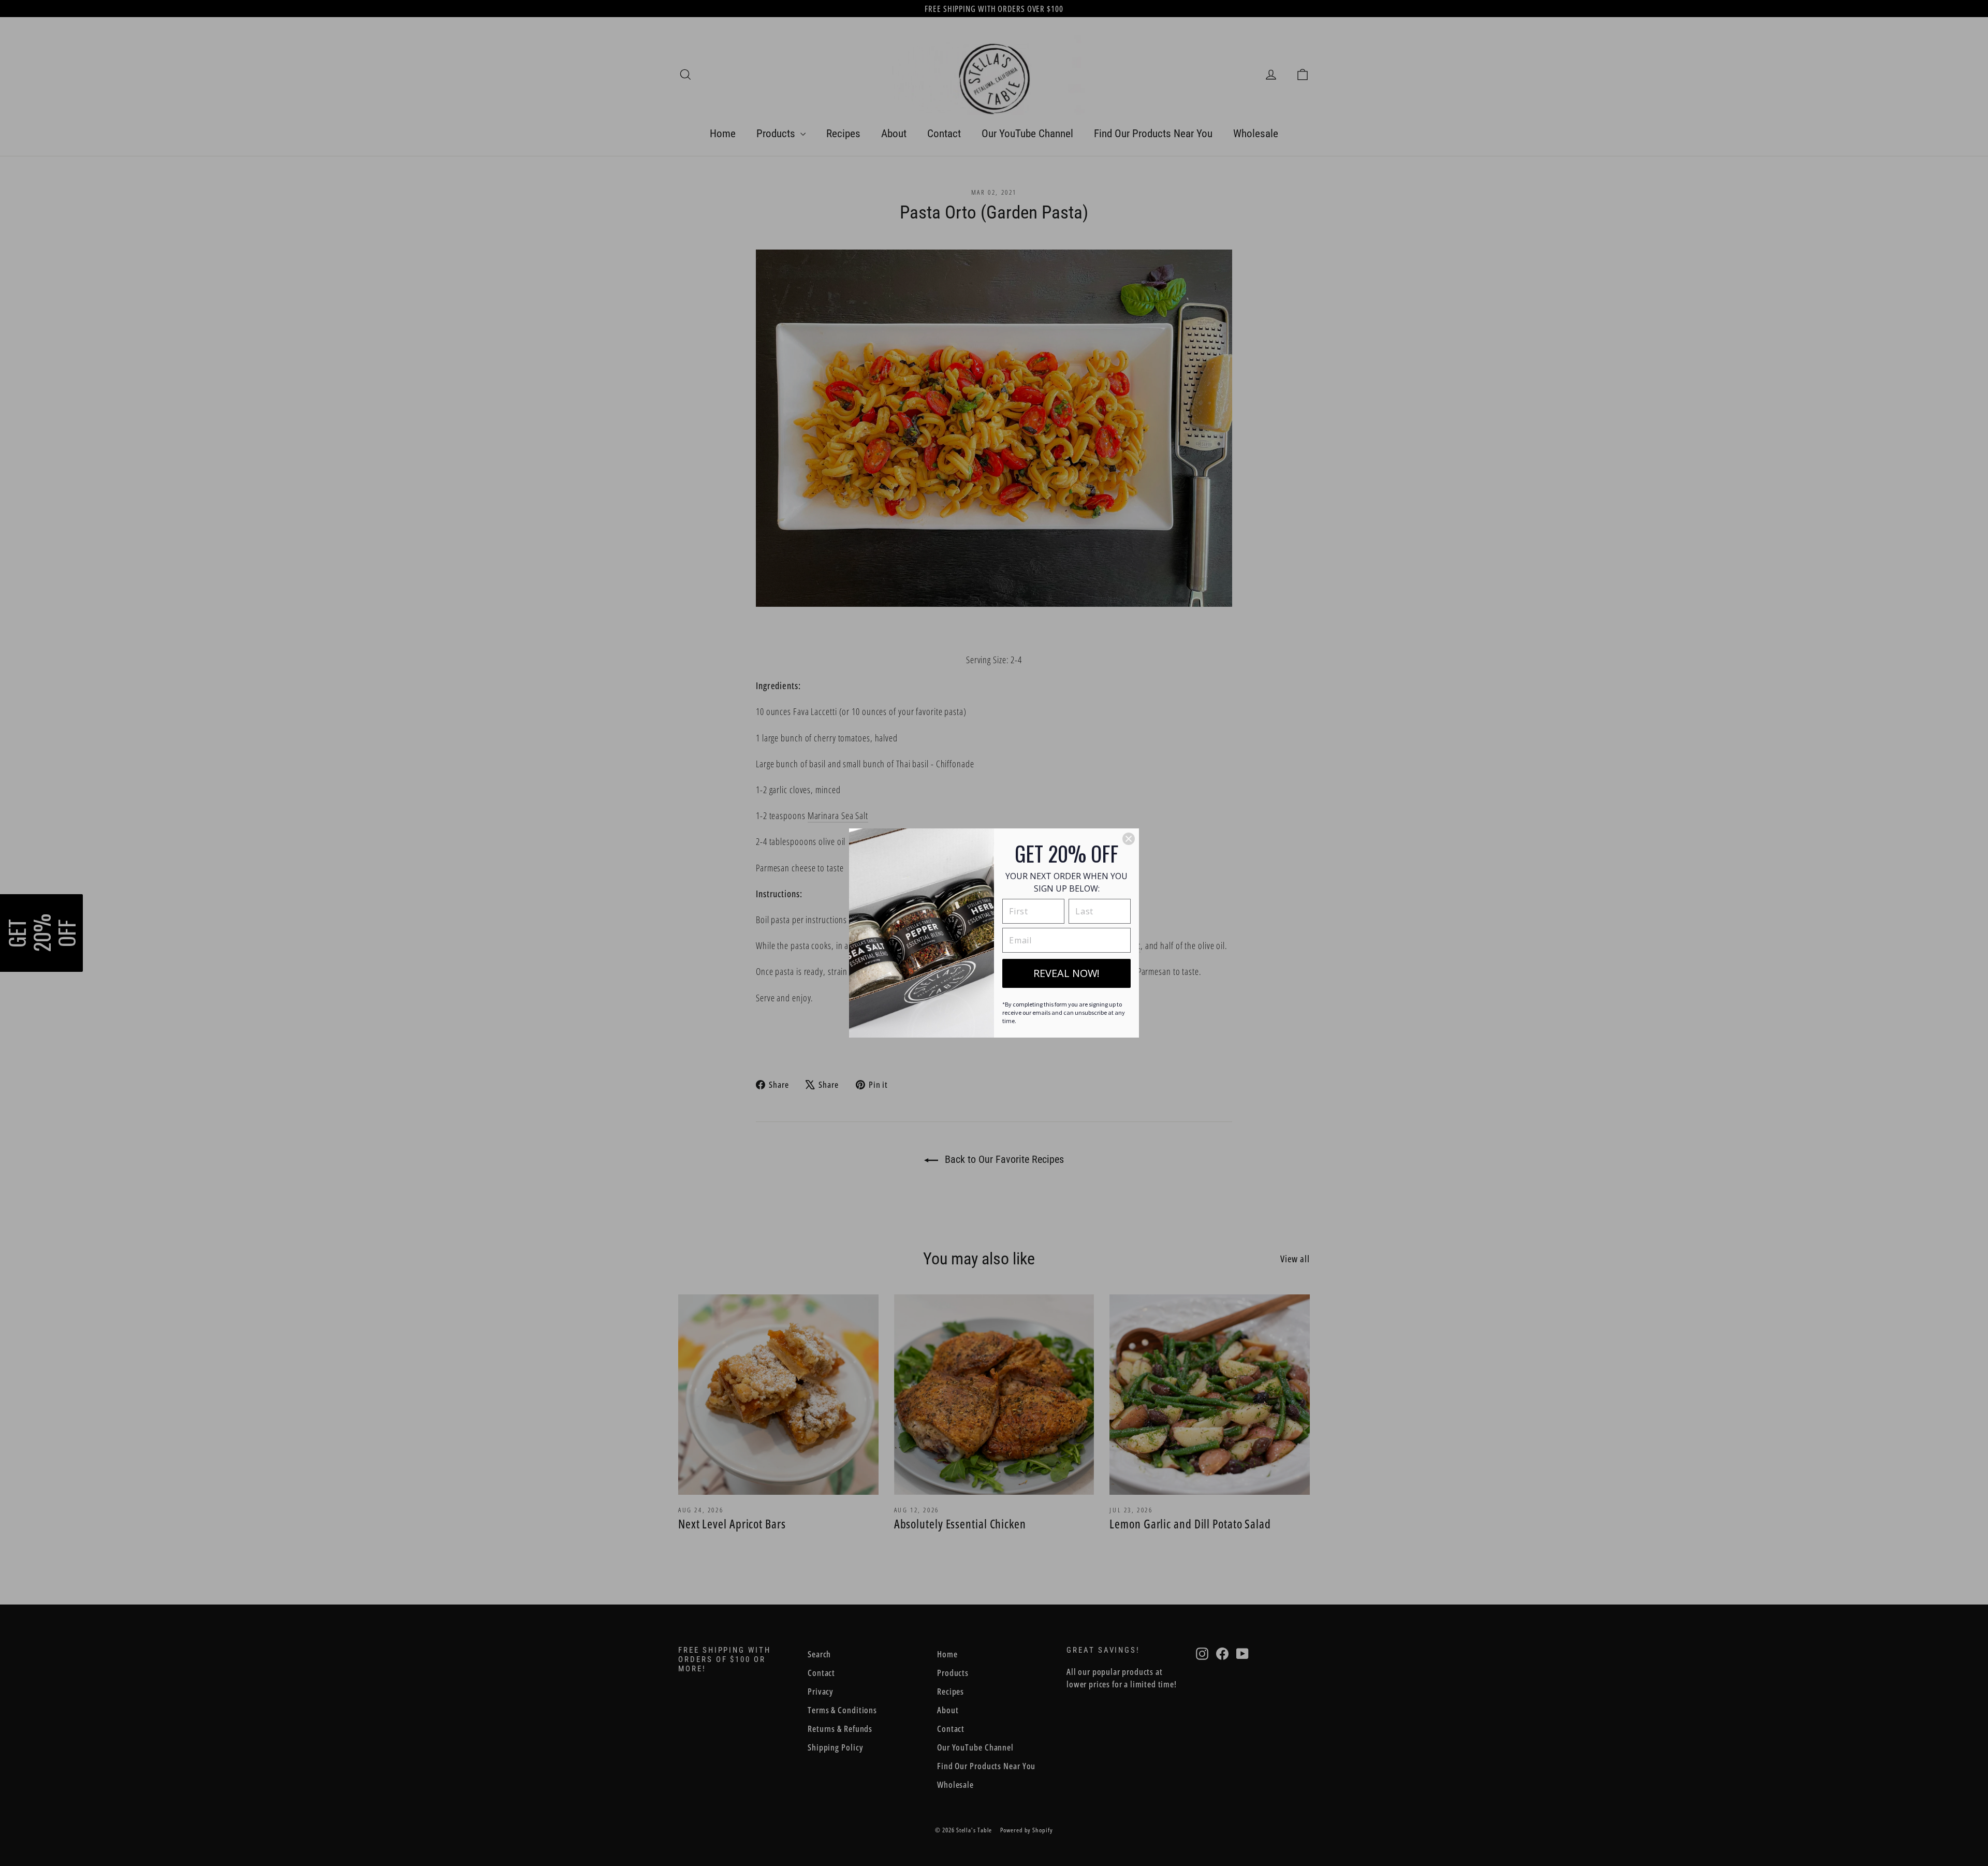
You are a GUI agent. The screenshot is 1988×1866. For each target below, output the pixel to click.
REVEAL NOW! (1066, 973)
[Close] (1129, 839)
